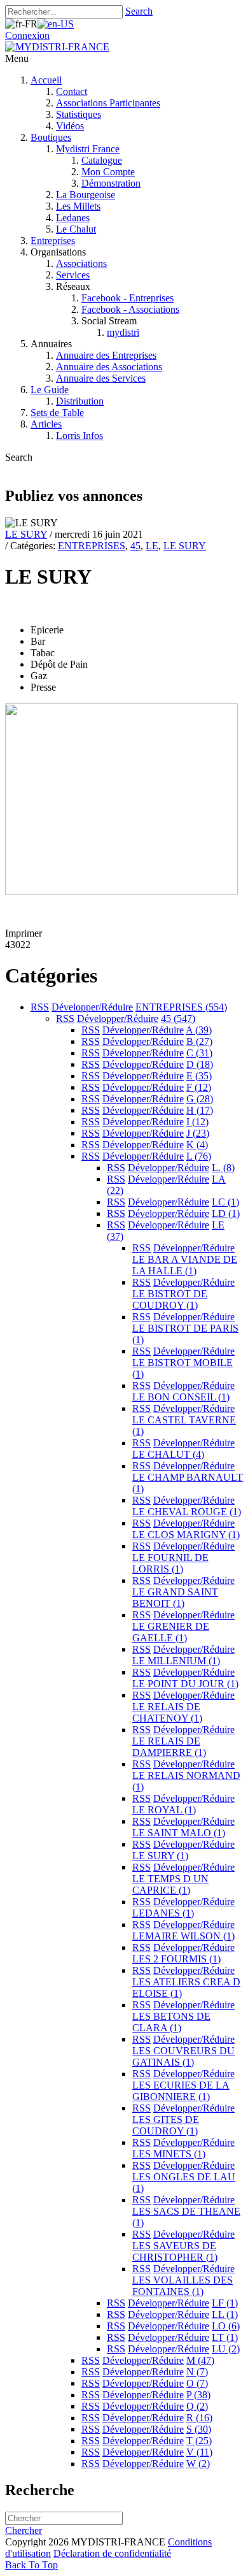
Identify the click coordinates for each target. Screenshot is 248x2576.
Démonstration (111, 183)
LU (226, 2349)
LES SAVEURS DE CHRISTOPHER (175, 2251)
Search (139, 11)
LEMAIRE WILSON (183, 1936)
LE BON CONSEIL (181, 1397)
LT (225, 2337)
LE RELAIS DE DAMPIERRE (169, 1747)
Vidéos (70, 126)
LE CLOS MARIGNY (186, 1535)
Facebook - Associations (130, 309)
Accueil (46, 80)
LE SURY (26, 534)
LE (152, 546)
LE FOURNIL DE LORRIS (170, 1563)
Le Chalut (76, 229)
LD (226, 1213)
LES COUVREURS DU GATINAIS (183, 2056)
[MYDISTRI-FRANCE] (57, 47)
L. (223, 1168)
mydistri (123, 332)
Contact (72, 91)
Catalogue (102, 160)
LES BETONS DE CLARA (171, 2022)
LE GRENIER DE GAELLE (171, 1632)
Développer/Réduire (92, 1007)
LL (225, 2314)
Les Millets (78, 206)
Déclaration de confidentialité (112, 2553)
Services (73, 275)
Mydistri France (88, 149)
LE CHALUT (168, 1454)
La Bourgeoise (86, 195)
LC (225, 1202)
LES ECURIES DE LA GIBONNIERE (181, 2091)
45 (135, 546)
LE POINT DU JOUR (185, 1684)
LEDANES (163, 1913)
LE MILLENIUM (176, 1661)
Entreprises (53, 241)
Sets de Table (57, 413)
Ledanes (73, 218)
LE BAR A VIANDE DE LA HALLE (185, 1265)
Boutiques (51, 137)
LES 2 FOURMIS (176, 1959)
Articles (46, 424)
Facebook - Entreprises (127, 298)
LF (225, 2303)
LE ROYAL (164, 1810)
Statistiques (79, 114)
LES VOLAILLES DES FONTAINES (183, 2286)
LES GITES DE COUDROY (166, 2125)
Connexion (27, 35)
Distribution (80, 401)
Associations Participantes (108, 103)
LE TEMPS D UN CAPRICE (170, 1884)
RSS (40, 1007)
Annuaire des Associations (109, 367)
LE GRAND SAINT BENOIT (175, 1598)
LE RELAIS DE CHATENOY (167, 1712)
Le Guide (50, 390)
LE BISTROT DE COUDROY (170, 1299)
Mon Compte (108, 172)
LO (226, 2326)
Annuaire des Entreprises (106, 355)
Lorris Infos (79, 435)
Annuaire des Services (101, 378)
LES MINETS (169, 2154)
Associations (81, 263)
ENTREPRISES (92, 546)
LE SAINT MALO (179, 1833)
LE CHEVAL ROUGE (187, 1512)
